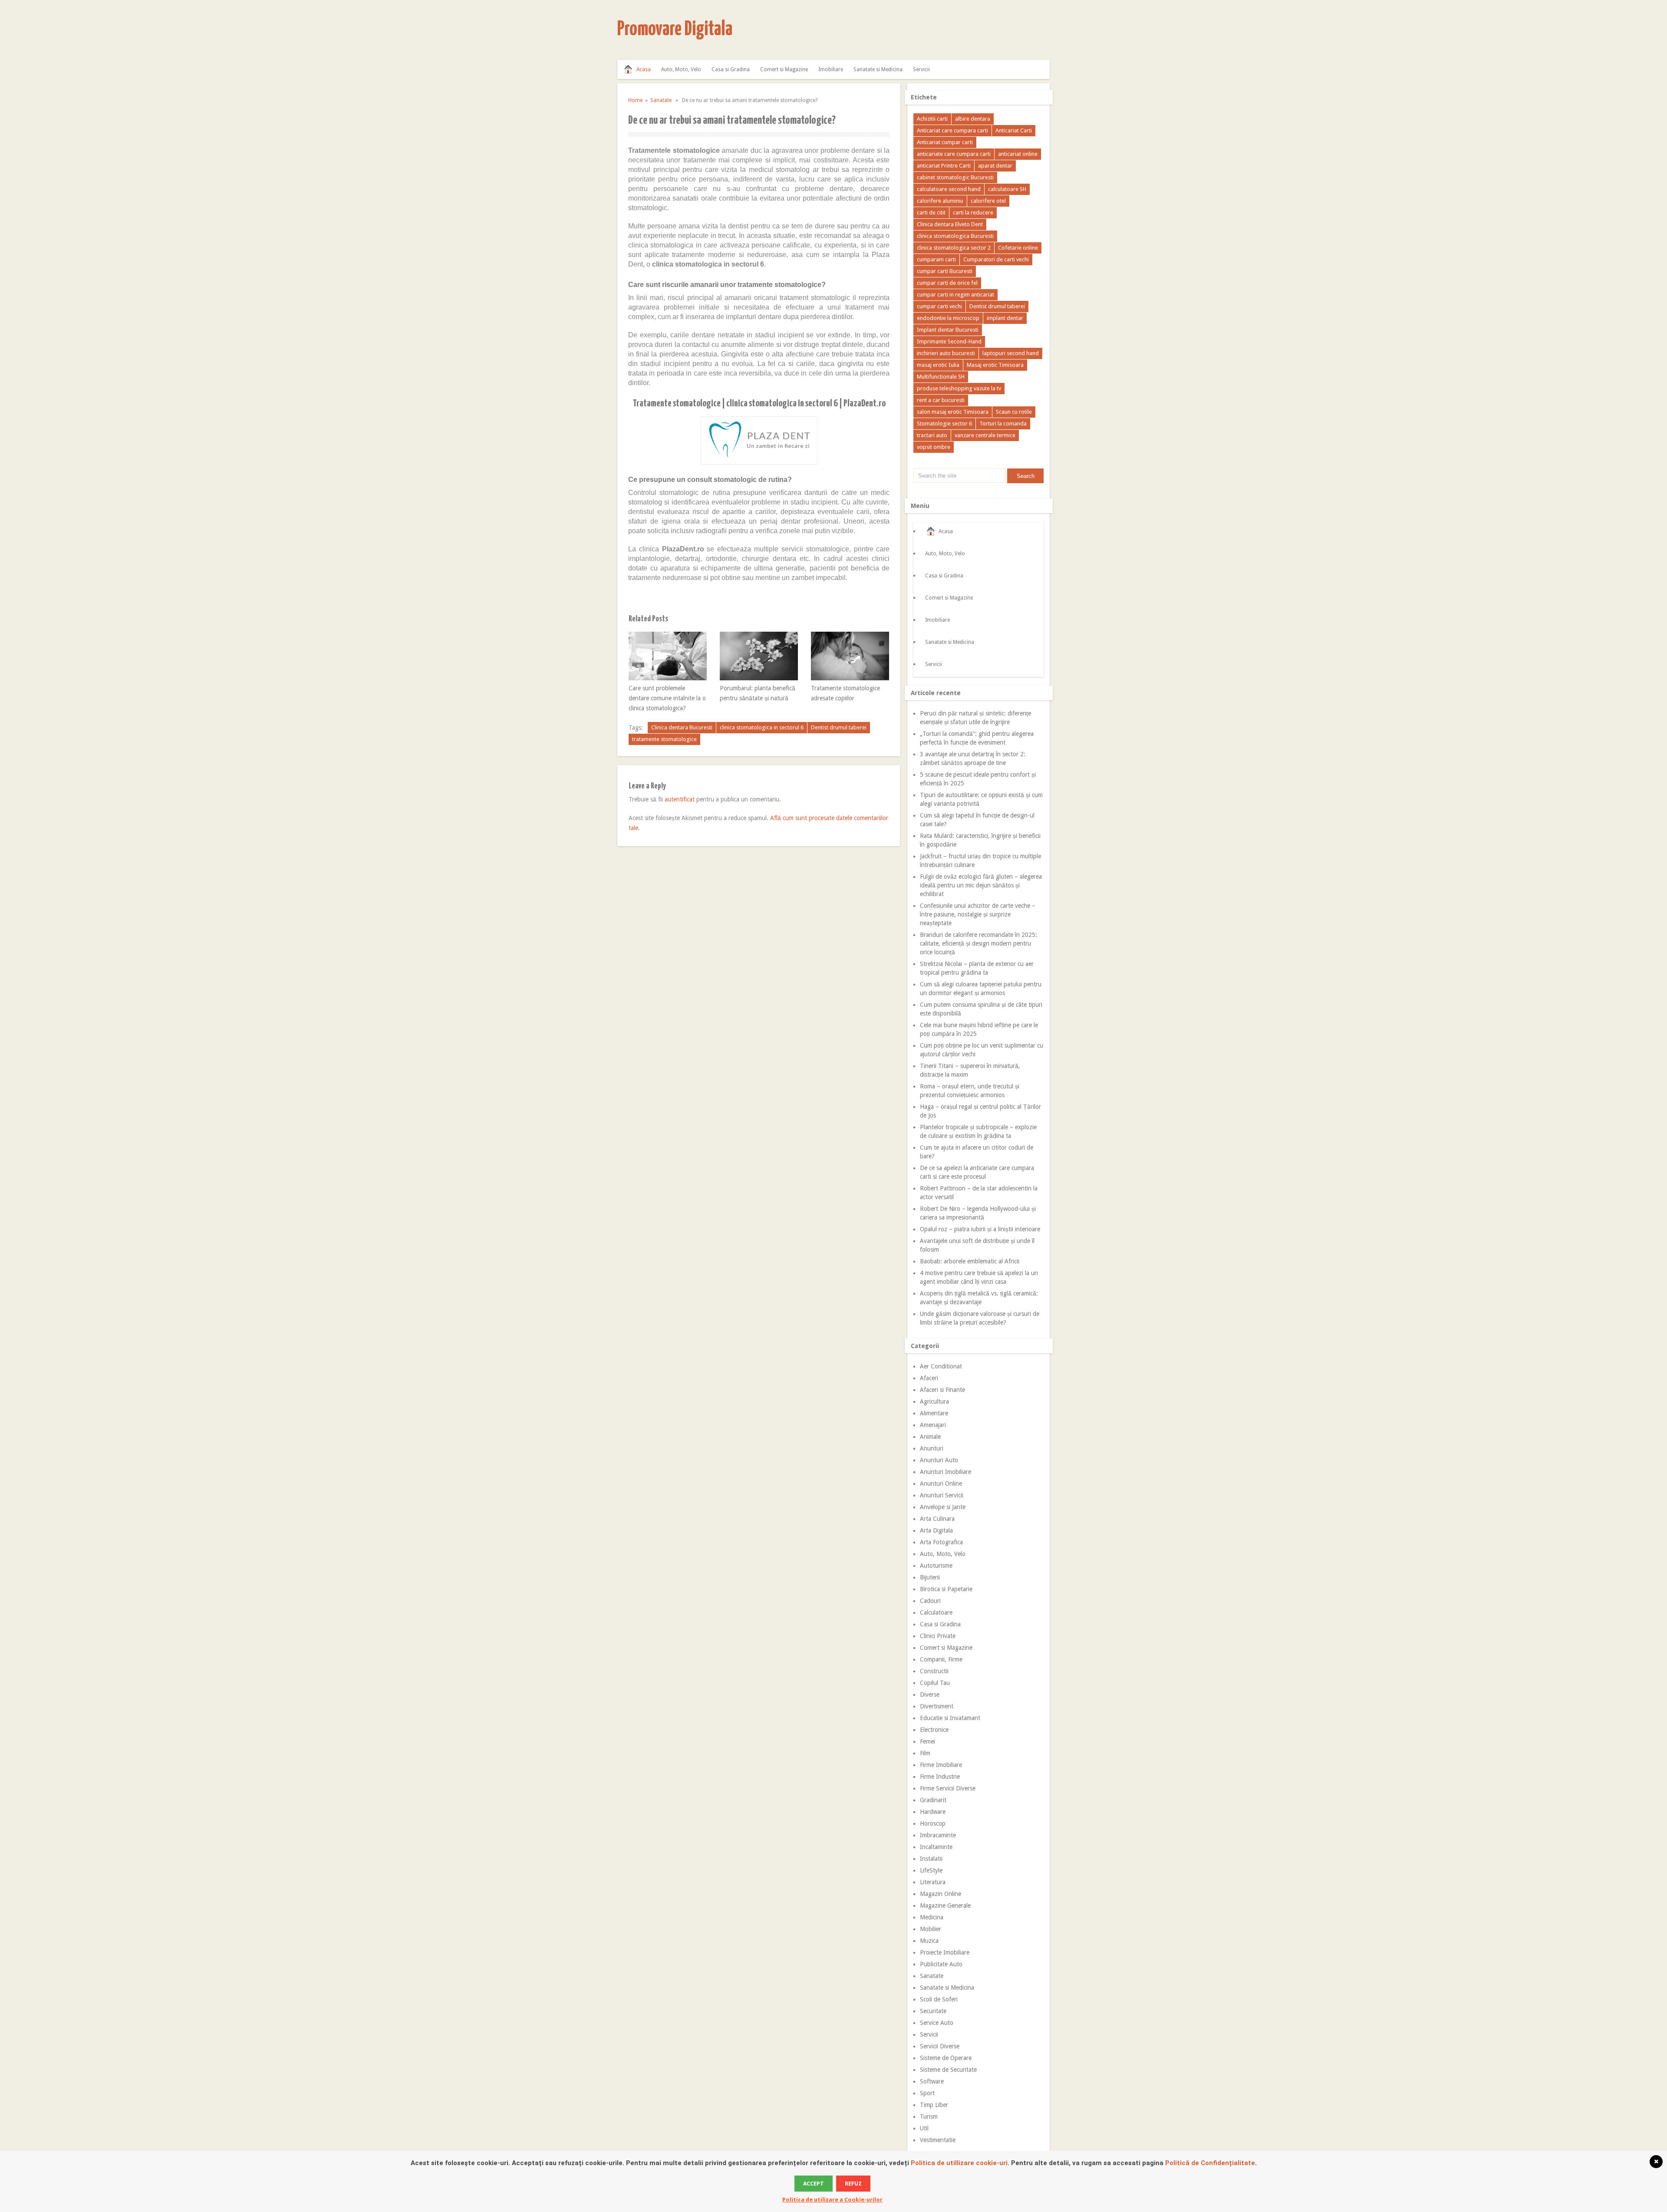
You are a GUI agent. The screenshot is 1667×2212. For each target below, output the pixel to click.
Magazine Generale (945, 1905)
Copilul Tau (935, 1683)
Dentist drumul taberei (839, 727)
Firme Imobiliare (941, 1765)
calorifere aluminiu (940, 201)
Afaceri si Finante (942, 1390)
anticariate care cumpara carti (954, 154)
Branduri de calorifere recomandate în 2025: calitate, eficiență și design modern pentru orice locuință (978, 943)
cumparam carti (936, 259)
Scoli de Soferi (939, 1999)
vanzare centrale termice (985, 435)
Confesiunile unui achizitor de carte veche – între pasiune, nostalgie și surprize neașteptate (978, 914)
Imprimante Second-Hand (949, 341)
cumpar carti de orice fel (947, 283)
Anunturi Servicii (942, 1495)
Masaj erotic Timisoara (995, 365)
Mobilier (931, 1929)
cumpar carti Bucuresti (945, 271)
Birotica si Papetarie (946, 1589)
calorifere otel (988, 201)
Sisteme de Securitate (948, 2070)
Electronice (934, 1730)
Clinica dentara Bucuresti (682, 727)
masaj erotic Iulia (938, 365)
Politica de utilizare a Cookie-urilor (832, 2200)
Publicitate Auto (941, 1964)
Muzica (929, 1941)
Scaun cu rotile (1014, 412)
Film (925, 1753)
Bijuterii (930, 1577)
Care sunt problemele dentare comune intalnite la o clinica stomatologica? (667, 698)
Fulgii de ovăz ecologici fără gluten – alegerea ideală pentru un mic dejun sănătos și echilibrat (981, 885)
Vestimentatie (938, 2140)
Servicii (921, 69)
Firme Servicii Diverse (948, 1788)
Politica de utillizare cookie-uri (959, 2163)
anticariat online (1018, 154)
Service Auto (937, 2023)
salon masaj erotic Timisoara (953, 412)
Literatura (933, 1882)
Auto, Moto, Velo (681, 69)
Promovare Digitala (675, 30)
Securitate (933, 2011)
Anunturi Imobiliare (946, 1472)
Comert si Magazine (784, 69)
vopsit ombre (934, 447)
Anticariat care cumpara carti (952, 130)
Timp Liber (934, 2105)
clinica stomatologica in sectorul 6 (762, 727)
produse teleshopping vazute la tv (959, 388)
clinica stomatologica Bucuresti (955, 236)
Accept (814, 2184)
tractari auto (932, 435)
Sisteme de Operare (946, 2058)
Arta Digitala (936, 1530)
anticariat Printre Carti (944, 166)
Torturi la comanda (1003, 424)
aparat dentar (995, 166)
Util (924, 2128)
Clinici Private (938, 1636)
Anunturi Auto (939, 1460)
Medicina (932, 1917)
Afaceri (929, 1378)
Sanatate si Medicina (878, 69)
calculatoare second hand (949, 189)
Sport (927, 2093)
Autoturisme (936, 1566)
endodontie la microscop (948, 318)
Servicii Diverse (940, 2046)
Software (932, 2081)
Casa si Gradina (731, 69)
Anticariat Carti (1014, 130)
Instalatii (931, 1859)
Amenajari (933, 1425)
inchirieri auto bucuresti (946, 353)
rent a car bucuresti (941, 400)
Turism (929, 2116)
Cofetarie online (1018, 248)
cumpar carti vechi (939, 306)
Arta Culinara (937, 1519)
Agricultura (934, 1401)
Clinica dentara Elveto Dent (950, 224)
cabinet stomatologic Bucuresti (955, 177)
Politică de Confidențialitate (1210, 2163)
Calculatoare (936, 1612)
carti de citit (931, 213)
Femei (927, 1741)
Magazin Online (941, 1894)
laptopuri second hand (1011, 353)
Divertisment (937, 1706)
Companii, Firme (941, 1659)
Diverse (930, 1694)
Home (635, 100)
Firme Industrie (940, 1777)
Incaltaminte (936, 1847)
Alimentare (934, 1413)
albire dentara (973, 119)
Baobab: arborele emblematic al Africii (970, 1261)
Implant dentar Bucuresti (948, 330)
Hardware (933, 1812)
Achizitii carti (932, 119)
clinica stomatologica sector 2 (954, 248)
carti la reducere (973, 213)
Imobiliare (831, 69)
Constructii (934, 1671)
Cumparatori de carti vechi (996, 259)
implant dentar (1005, 318)
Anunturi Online (941, 1483)
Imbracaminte (938, 1835)
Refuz (853, 2184)
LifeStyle (931, 1870)
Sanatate (661, 100)
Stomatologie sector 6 (944, 424)
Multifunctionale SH (941, 377)
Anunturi (932, 1448)
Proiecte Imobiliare (945, 1952)
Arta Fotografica (941, 1542)
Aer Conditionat (941, 1366)
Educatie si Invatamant (950, 1718)
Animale (930, 1437)
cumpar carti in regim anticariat (955, 295)
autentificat (680, 799)
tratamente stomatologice (664, 739)
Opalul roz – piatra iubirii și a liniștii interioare (980, 1229)
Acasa (644, 69)
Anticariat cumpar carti (945, 142)
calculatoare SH (1007, 189)
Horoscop (933, 1823)
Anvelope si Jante (943, 1507)
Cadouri (930, 1601)
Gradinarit (933, 1800)
